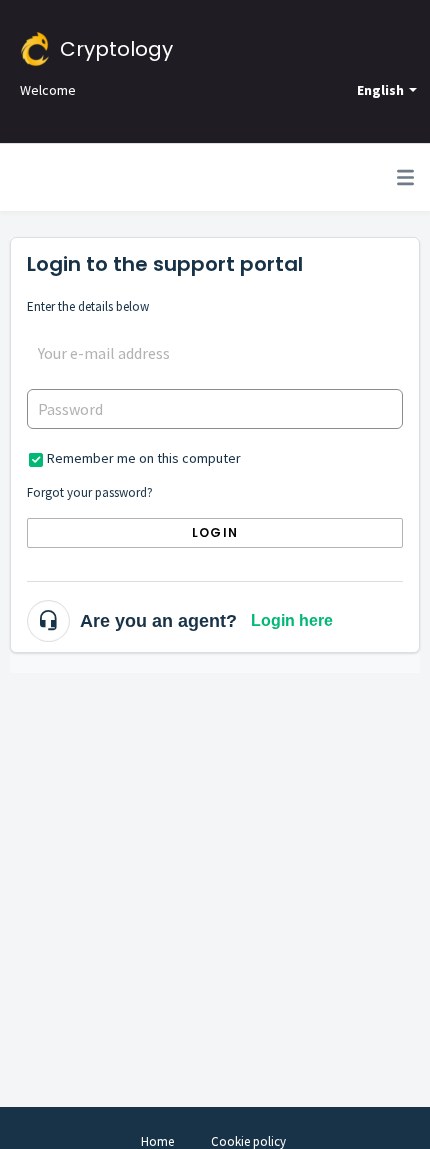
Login (215, 532)
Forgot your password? (90, 492)
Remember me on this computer (144, 458)
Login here (292, 620)
